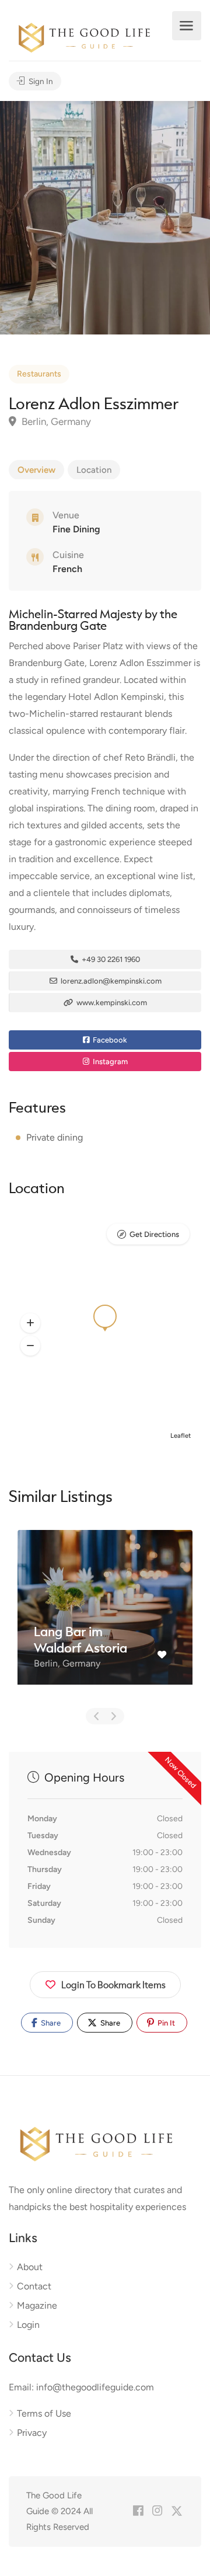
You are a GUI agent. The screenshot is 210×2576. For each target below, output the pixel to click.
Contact (34, 2286)
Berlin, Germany (55, 421)
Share (50, 2023)
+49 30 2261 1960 (110, 959)
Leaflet (181, 1436)
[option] (105, 218)
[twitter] (176, 2511)
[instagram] (157, 2511)
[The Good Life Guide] (84, 36)
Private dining (55, 1137)
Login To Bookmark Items (113, 1984)
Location (94, 470)
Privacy (32, 2433)
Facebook (109, 1040)
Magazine (37, 2305)
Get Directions (154, 1234)
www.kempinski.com (111, 1003)
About (30, 2267)
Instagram (109, 1062)
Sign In (40, 81)
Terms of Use (44, 2413)
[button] (30, 1323)
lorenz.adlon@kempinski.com (110, 981)
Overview (36, 470)
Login (28, 2325)
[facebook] (138, 2511)
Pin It (165, 2023)
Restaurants (39, 374)
